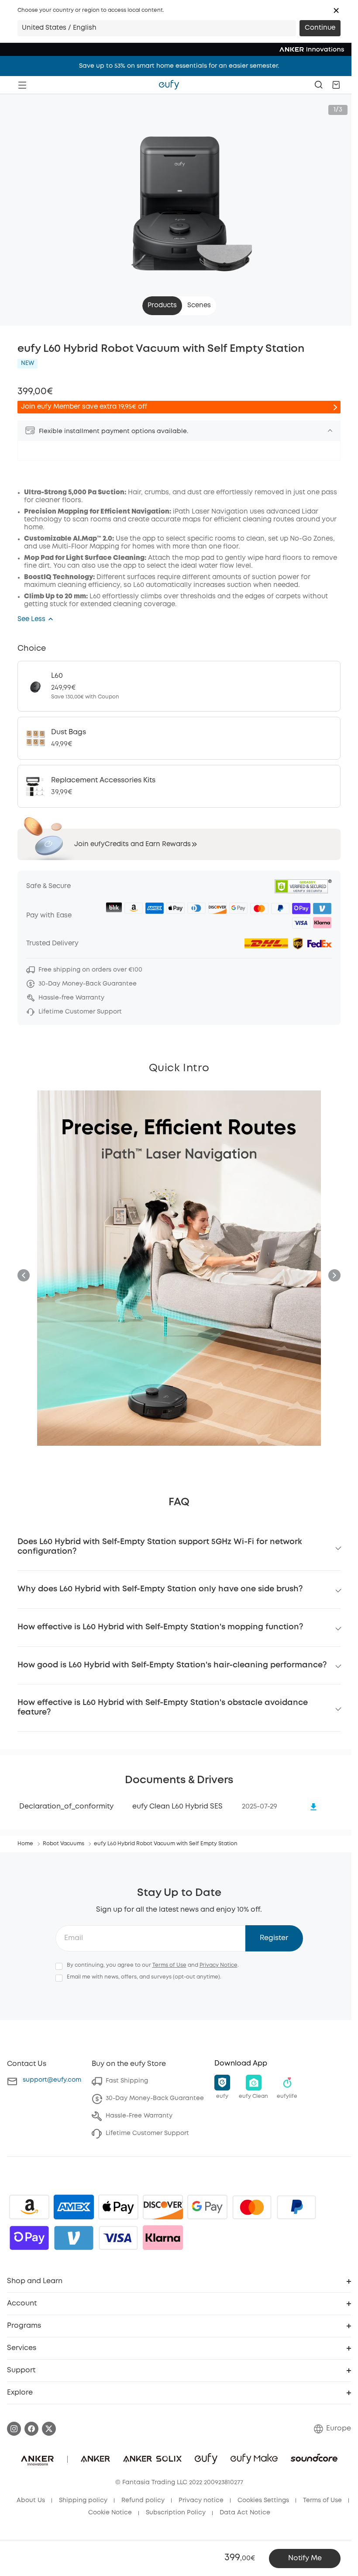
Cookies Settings (263, 2500)
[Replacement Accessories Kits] (179, 786)
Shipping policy (83, 2500)
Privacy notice (201, 2500)
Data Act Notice (245, 2513)
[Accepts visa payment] (118, 2238)
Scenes (199, 306)
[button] (336, 10)
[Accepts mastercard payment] (252, 2207)
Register (274, 1938)
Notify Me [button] (305, 2558)
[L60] (179, 686)
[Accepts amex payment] (74, 2207)
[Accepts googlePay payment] (207, 2207)
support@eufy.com (52, 2080)
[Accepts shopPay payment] (29, 2238)
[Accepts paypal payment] (296, 2207)
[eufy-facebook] (31, 2429)
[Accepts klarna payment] (163, 2238)
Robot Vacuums (64, 1844)
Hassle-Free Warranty (139, 2116)
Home (25, 1844)
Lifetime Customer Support (147, 2133)
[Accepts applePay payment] (118, 2207)
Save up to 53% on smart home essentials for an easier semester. (179, 66)
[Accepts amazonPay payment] (29, 2207)
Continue (320, 28)
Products (162, 306)
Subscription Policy (176, 2513)
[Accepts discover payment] (163, 2207)
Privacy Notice (219, 1965)
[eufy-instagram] (14, 2429)
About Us (31, 2500)
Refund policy (143, 2500)
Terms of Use (169, 1965)
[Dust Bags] (179, 738)
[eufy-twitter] (49, 2429)
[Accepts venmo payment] (74, 2238)
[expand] (330, 430)
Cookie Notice (110, 2513)
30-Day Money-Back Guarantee (155, 2098)
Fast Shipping (127, 2081)
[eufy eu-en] (169, 85)
